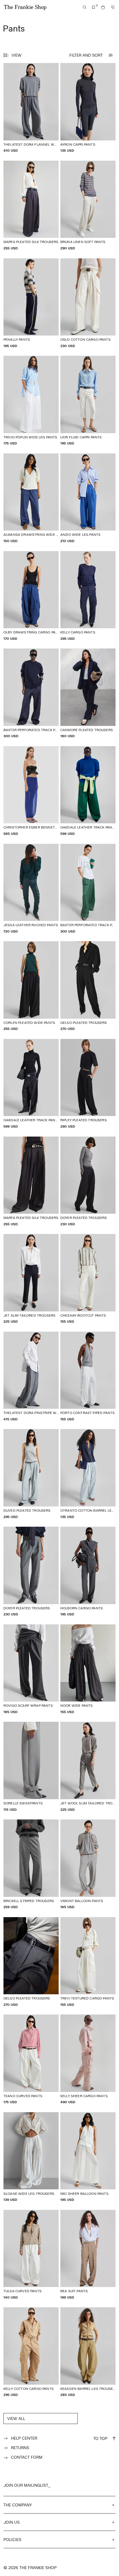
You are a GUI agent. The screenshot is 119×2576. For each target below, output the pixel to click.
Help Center (24, 2438)
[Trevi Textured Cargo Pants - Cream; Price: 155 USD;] (88, 1962)
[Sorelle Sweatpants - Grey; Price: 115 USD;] (31, 1767)
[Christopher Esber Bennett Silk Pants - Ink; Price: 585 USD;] (31, 791)
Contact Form (27, 2457)
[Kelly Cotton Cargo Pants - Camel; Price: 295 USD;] (31, 2352)
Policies (12, 2539)
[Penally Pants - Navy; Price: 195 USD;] (31, 303)
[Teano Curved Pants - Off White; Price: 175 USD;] (31, 2059)
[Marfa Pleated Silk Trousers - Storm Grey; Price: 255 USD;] (31, 206)
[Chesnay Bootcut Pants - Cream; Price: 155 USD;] (88, 1279)
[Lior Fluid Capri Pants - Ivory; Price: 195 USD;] (88, 401)
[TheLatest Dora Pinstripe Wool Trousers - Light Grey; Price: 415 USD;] (31, 1377)
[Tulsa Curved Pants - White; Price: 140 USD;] (31, 2255)
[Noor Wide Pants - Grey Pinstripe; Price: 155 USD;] (88, 1669)
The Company (18, 2505)
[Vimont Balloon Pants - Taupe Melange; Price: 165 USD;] (88, 1864)
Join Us (12, 2522)
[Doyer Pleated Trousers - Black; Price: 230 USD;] (88, 1182)
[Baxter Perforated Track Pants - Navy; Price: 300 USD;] (31, 693)
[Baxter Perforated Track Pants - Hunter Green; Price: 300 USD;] (88, 889)
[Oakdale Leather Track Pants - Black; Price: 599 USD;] (31, 1084)
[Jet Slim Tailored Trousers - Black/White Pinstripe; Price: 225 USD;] (31, 1279)
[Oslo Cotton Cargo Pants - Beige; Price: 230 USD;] (88, 303)
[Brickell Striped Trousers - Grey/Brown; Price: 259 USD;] (31, 1864)
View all (16, 2418)
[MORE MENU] (113, 7)
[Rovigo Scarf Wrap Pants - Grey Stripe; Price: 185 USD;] (31, 1669)
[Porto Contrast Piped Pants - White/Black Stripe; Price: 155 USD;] (88, 1377)
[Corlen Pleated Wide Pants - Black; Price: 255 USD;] (31, 986)
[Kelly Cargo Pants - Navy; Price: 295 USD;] (88, 596)
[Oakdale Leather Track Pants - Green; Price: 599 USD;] (88, 791)
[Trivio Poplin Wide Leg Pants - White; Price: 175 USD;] (31, 401)
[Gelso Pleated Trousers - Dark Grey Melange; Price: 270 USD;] (31, 1962)
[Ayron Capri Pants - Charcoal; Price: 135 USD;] (88, 108)
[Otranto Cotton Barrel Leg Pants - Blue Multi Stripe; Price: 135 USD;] (88, 1474)
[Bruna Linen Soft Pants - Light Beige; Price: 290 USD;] (88, 206)
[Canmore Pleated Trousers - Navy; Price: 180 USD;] (88, 693)
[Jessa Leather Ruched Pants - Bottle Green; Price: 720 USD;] (31, 889)
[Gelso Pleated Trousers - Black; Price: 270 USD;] (88, 986)
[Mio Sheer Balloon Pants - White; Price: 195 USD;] (88, 2157)
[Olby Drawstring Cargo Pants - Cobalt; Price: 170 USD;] (31, 596)
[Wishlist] (94, 7)
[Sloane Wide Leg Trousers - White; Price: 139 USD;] (31, 2157)
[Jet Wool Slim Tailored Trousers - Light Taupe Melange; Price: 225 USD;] (88, 1767)
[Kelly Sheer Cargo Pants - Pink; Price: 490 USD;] (88, 2059)
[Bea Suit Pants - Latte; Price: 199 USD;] (88, 2255)
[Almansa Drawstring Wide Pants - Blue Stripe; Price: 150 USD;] (31, 498)
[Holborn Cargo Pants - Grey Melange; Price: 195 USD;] (88, 1572)
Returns (20, 2448)
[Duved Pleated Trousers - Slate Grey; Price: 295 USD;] (31, 1474)
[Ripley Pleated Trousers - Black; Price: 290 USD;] (88, 1084)
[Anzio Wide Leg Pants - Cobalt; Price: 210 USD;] (88, 498)
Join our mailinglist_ (27, 2485)
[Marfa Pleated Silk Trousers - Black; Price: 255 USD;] (31, 1182)
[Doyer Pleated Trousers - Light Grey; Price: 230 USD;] (31, 1572)
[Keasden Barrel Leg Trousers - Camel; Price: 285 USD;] (88, 2352)
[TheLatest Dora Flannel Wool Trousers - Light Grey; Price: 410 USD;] (31, 108)
